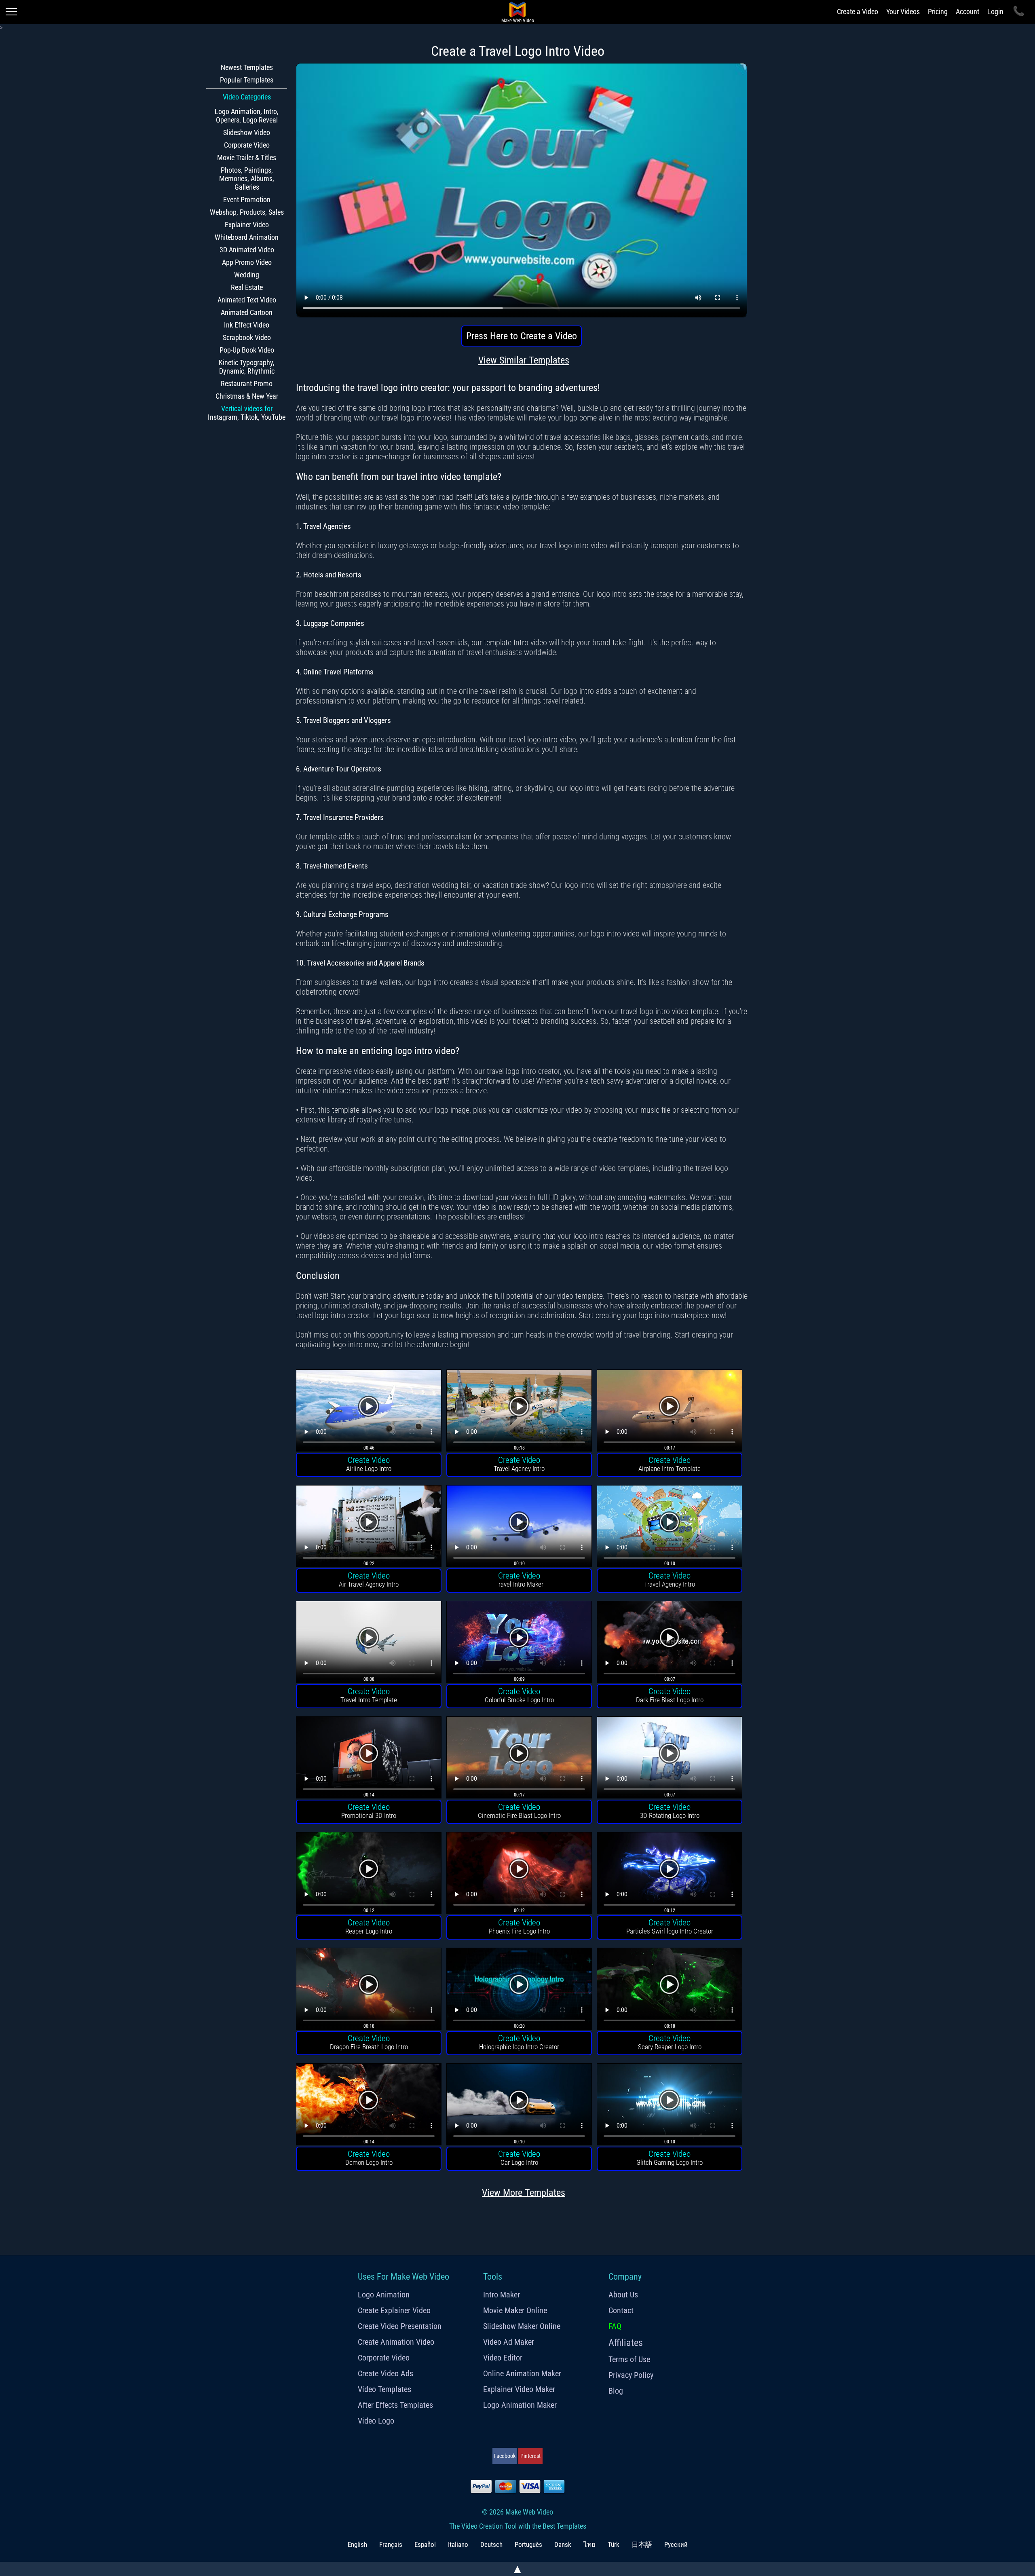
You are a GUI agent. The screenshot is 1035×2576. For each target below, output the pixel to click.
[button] (369, 1412)
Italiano (458, 2544)
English (357, 2544)
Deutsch (491, 2544)
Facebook (505, 2456)
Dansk (563, 2544)
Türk (614, 2544)
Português (528, 2544)
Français (391, 2544)
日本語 (642, 2544)
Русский (676, 2544)
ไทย (589, 2544)
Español (425, 2544)
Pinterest (530, 2456)
